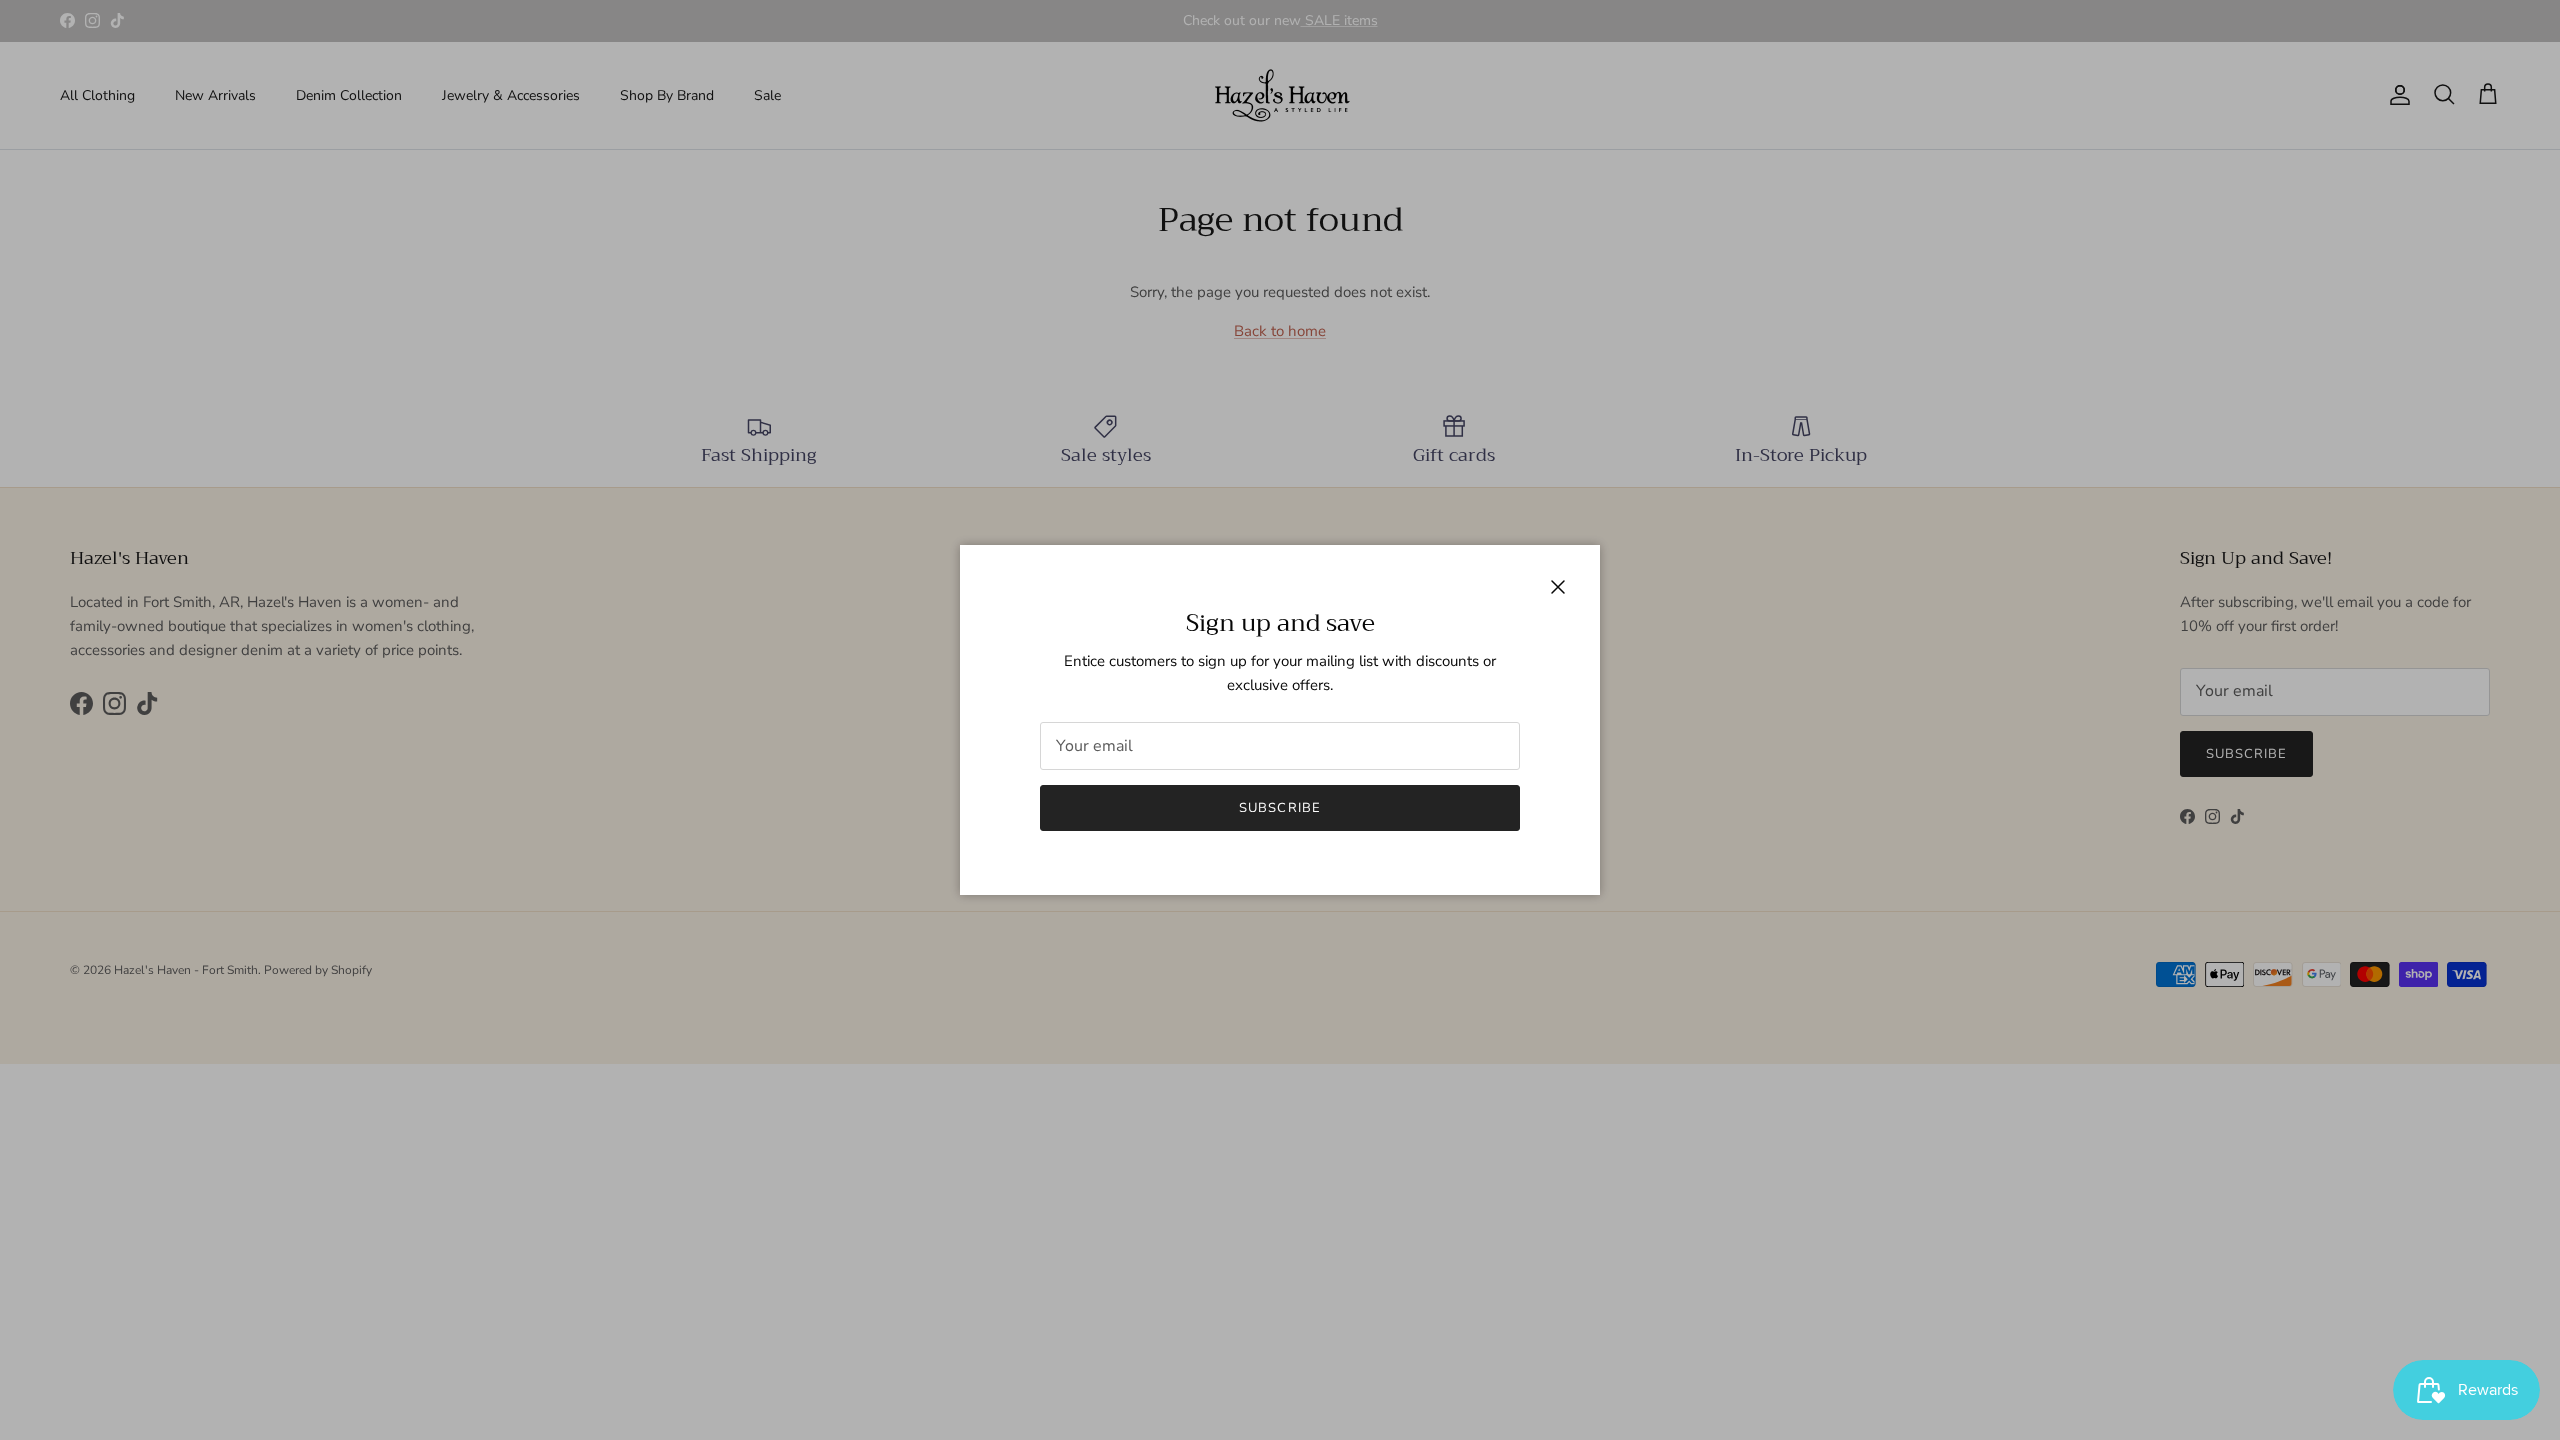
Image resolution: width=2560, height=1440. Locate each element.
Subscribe (1279, 808)
